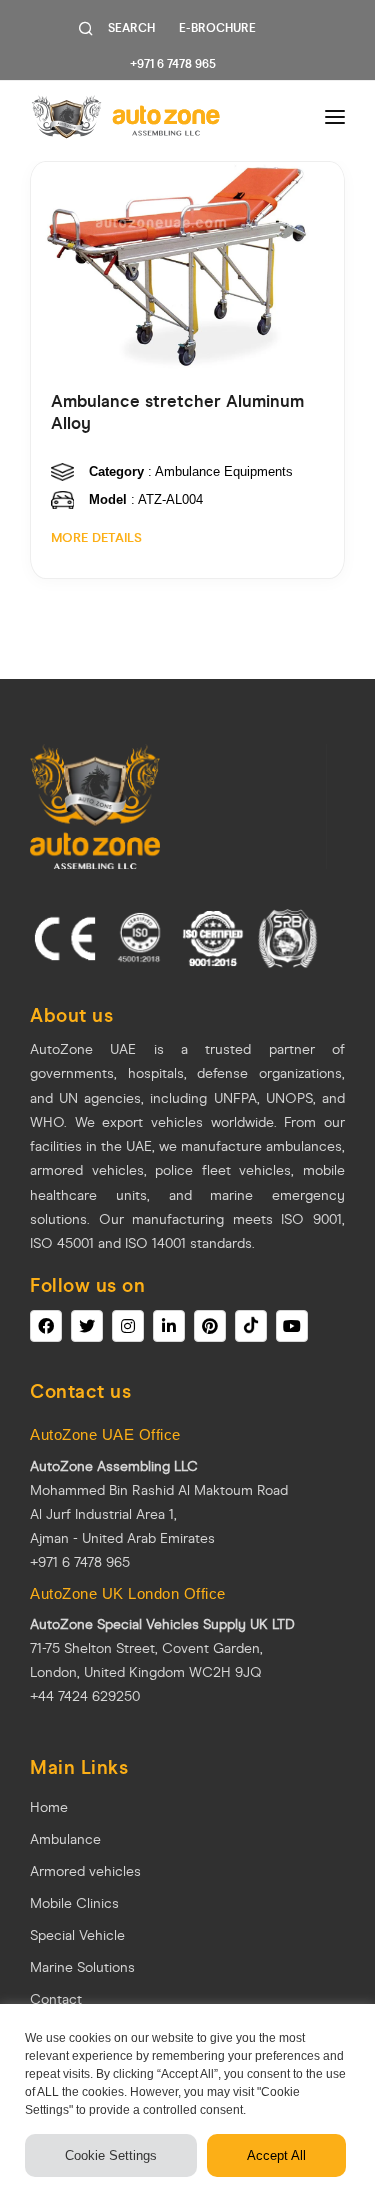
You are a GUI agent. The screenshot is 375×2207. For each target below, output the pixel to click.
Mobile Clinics (74, 1903)
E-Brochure (217, 28)
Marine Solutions (82, 1967)
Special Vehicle (77, 1935)
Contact (56, 1999)
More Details (96, 538)
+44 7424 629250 (85, 1696)
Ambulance (65, 1839)
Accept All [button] (276, 2155)
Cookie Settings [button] (111, 2155)
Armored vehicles (85, 1871)
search (131, 28)
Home (49, 1807)
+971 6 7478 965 (173, 64)
